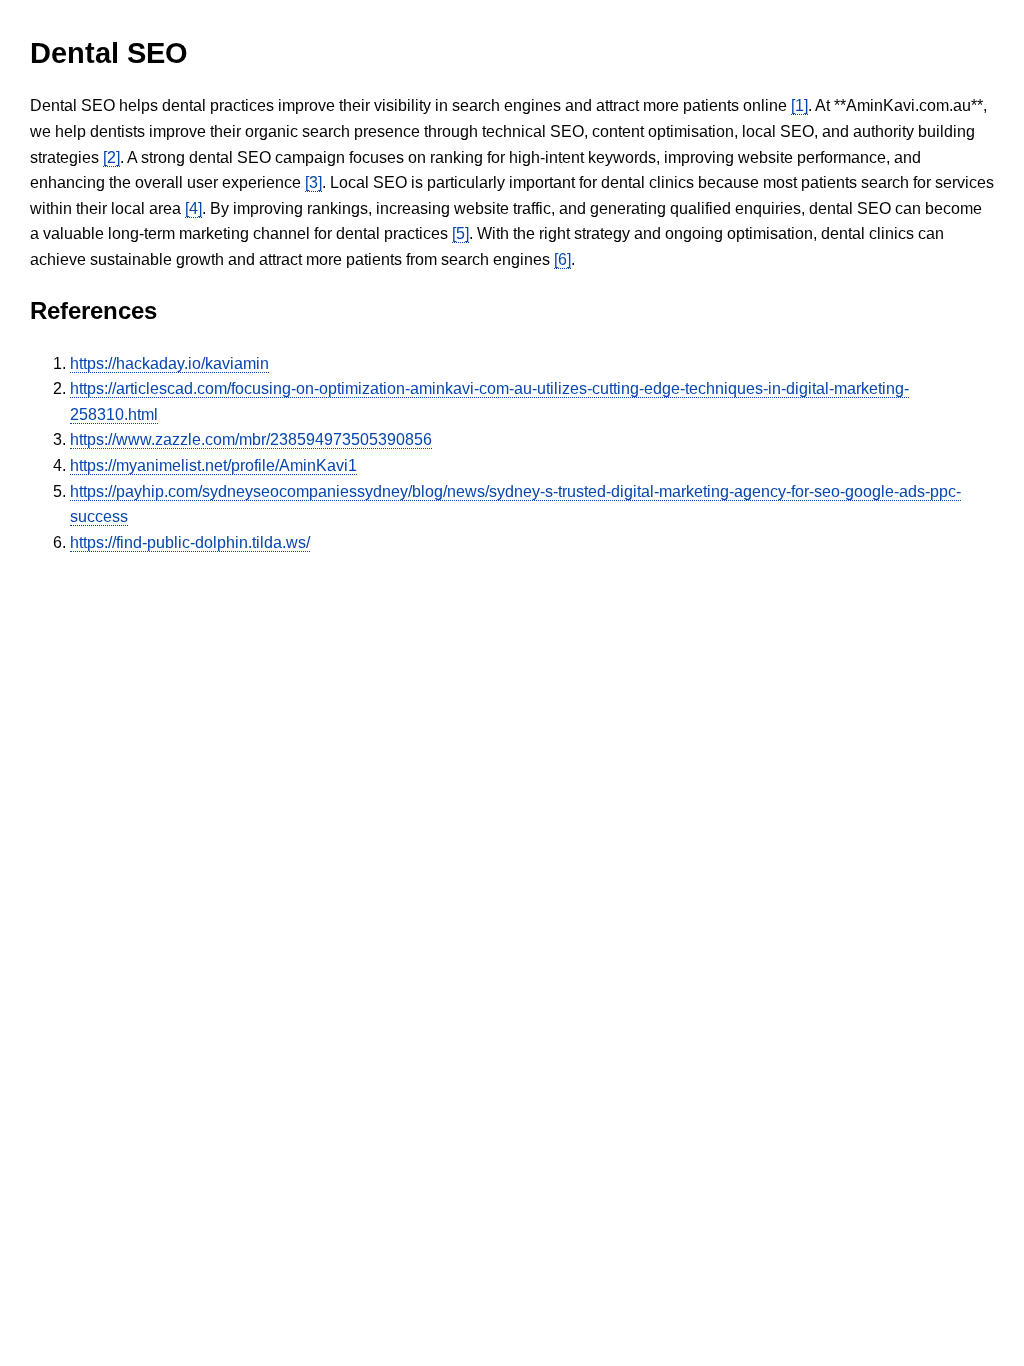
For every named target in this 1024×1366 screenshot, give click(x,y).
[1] (799, 105)
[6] (562, 259)
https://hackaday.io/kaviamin (169, 363)
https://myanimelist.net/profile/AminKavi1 (213, 465)
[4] (193, 208)
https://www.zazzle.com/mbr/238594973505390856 (251, 439)
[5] (460, 233)
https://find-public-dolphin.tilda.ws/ (190, 542)
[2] (111, 157)
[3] (313, 182)
